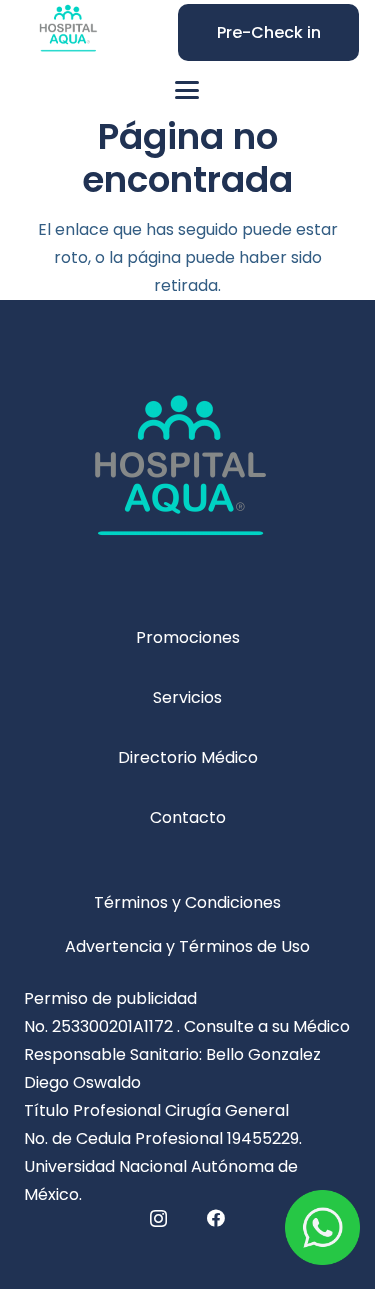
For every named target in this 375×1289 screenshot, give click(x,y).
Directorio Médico (188, 757)
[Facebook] (216, 1218)
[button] (188, 90)
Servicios (187, 697)
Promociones (188, 637)
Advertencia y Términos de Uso (187, 946)
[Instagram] (158, 1219)
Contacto (188, 817)
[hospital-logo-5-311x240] (187, 480)
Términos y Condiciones (187, 902)
